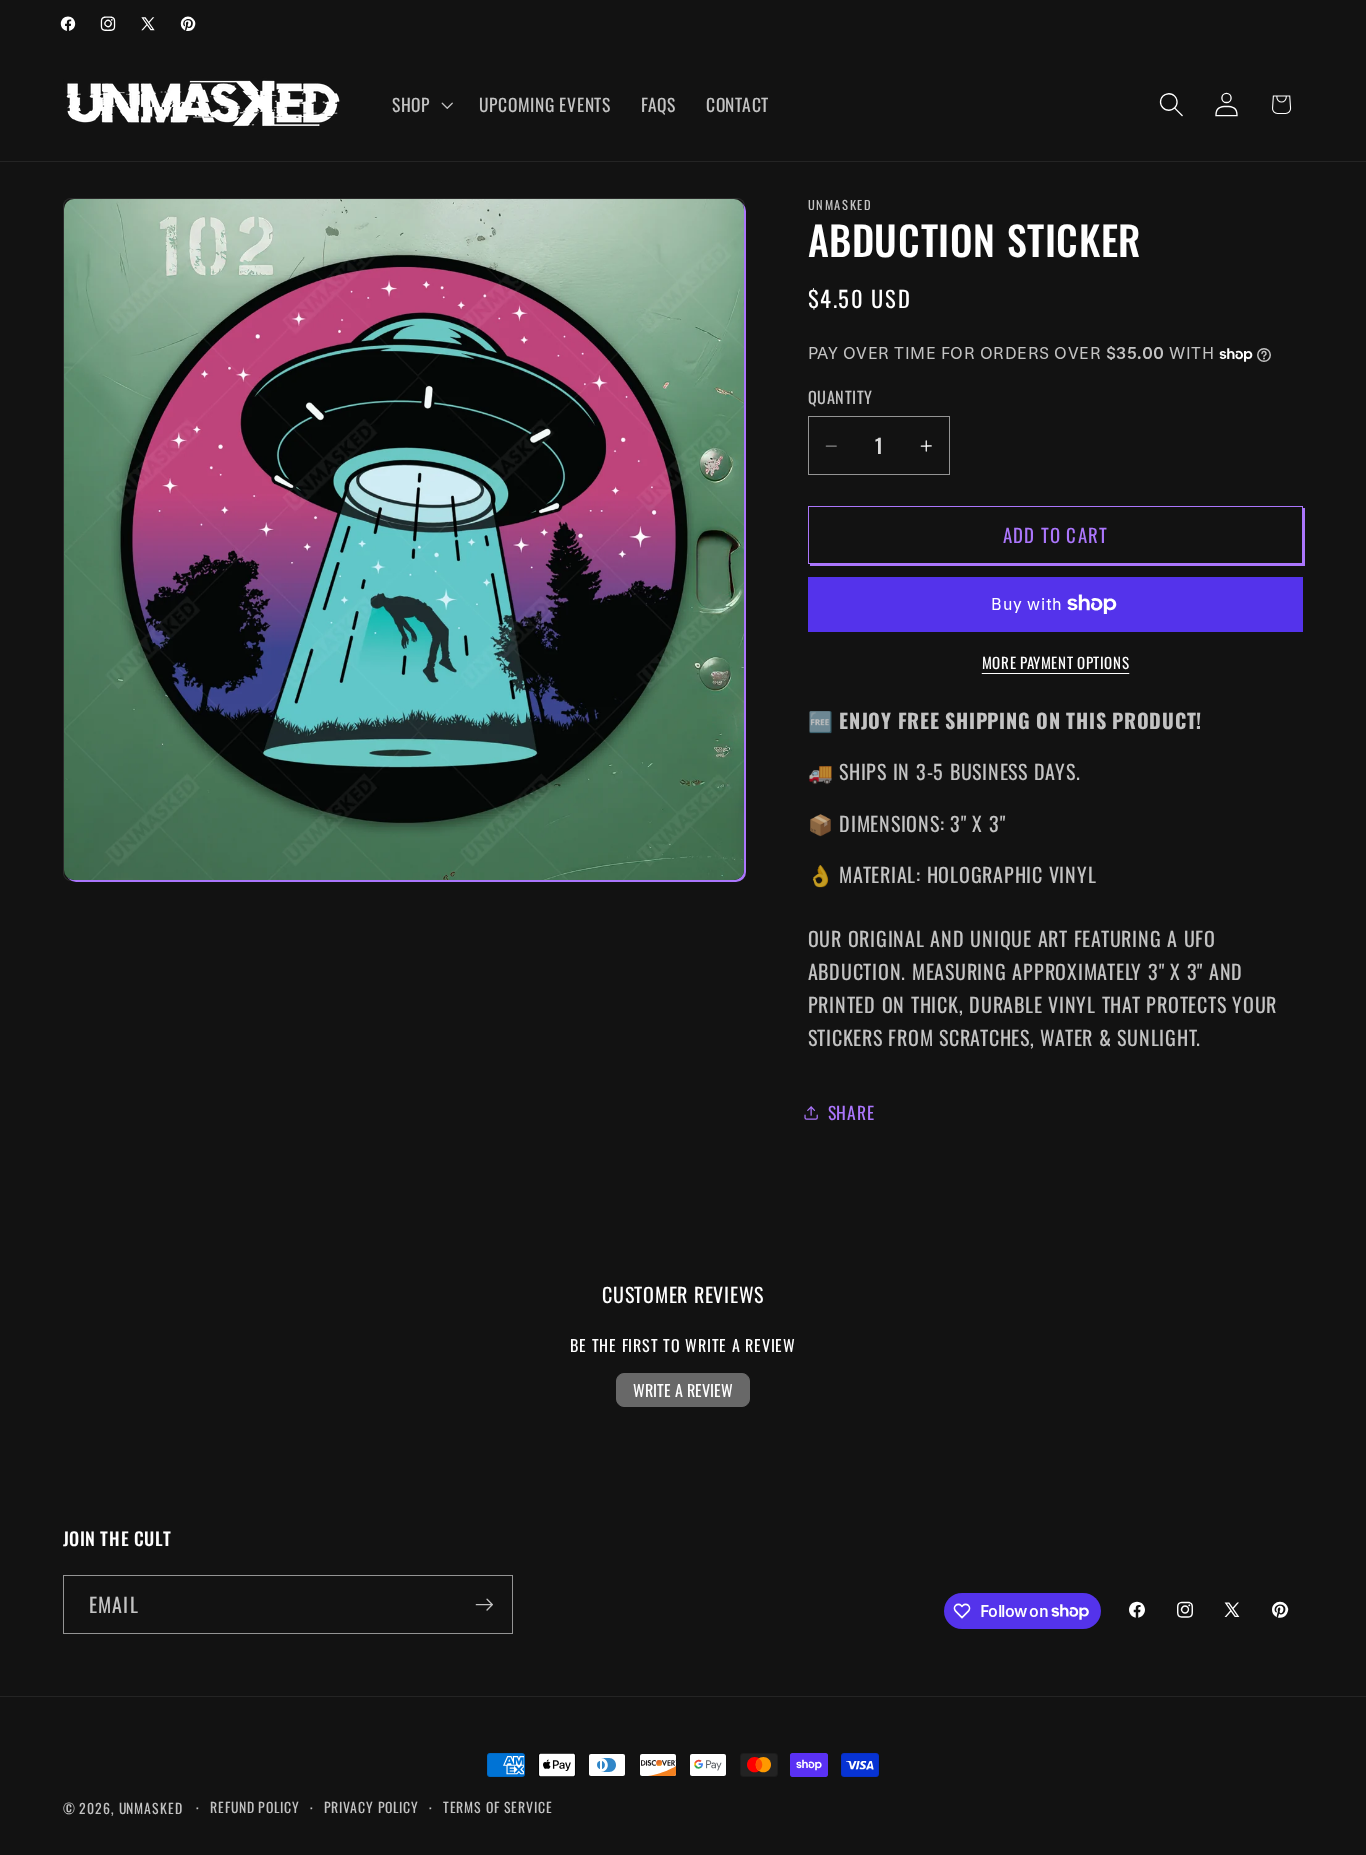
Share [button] (851, 1112)
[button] (420, 105)
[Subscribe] (484, 1604)
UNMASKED (151, 1808)
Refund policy (254, 1807)
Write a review (683, 1390)
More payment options (1056, 662)
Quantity (840, 397)
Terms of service (498, 1807)
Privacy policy (371, 1807)
